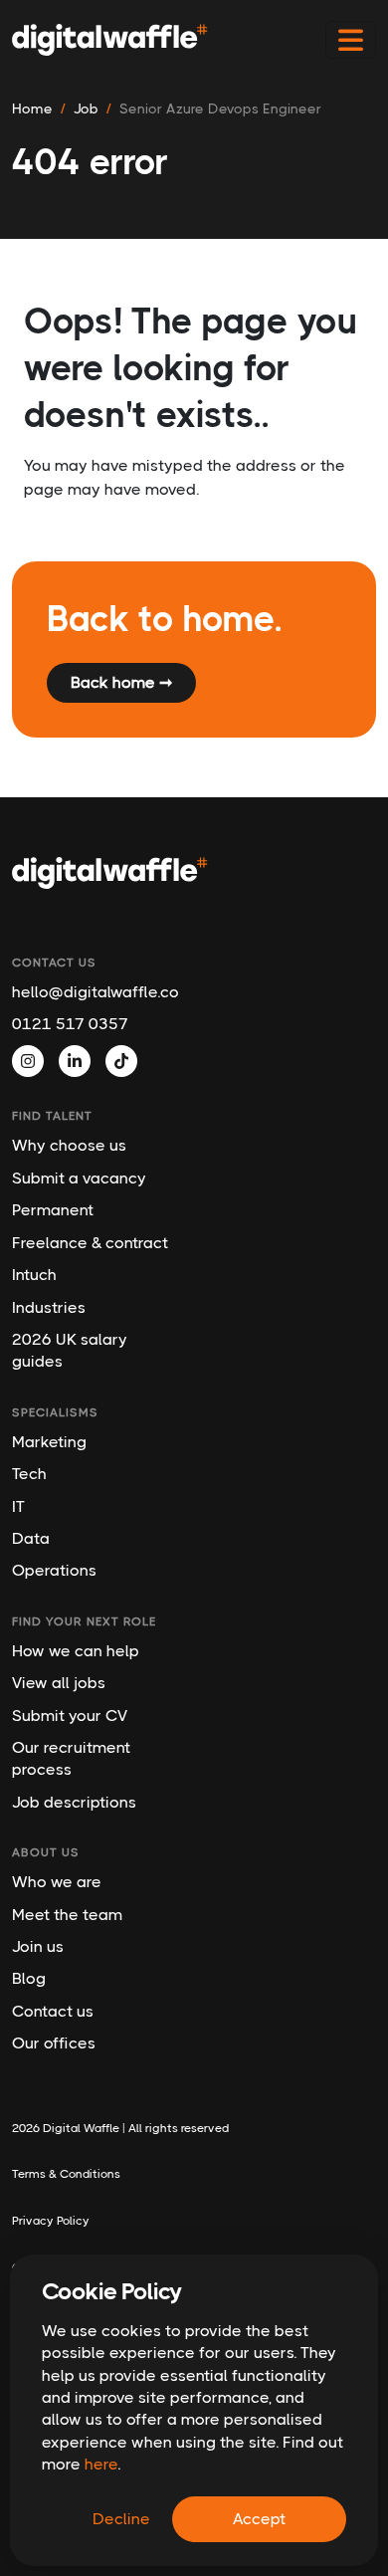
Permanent (53, 1210)
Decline (121, 2519)
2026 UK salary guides (70, 1350)
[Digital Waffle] (110, 40)
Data (31, 1538)
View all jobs (59, 1683)
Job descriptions (74, 1802)
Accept (259, 2519)
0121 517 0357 (70, 1024)
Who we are (57, 1882)
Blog (29, 1978)
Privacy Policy (51, 2221)
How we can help (76, 1651)
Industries (49, 1307)
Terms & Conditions (66, 2174)
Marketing (49, 1442)
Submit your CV (70, 1716)
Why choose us (69, 1145)
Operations (54, 1570)
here (101, 2464)
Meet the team (67, 1915)
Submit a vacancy (79, 1178)
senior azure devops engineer (220, 108)
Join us (38, 1946)
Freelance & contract (90, 1243)
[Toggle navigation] (351, 40)
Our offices (54, 2043)
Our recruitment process (71, 1758)
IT (18, 1506)
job (86, 108)
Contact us (53, 2011)
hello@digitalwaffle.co (94, 992)
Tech (29, 1474)
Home (32, 108)
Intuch (34, 1275)
